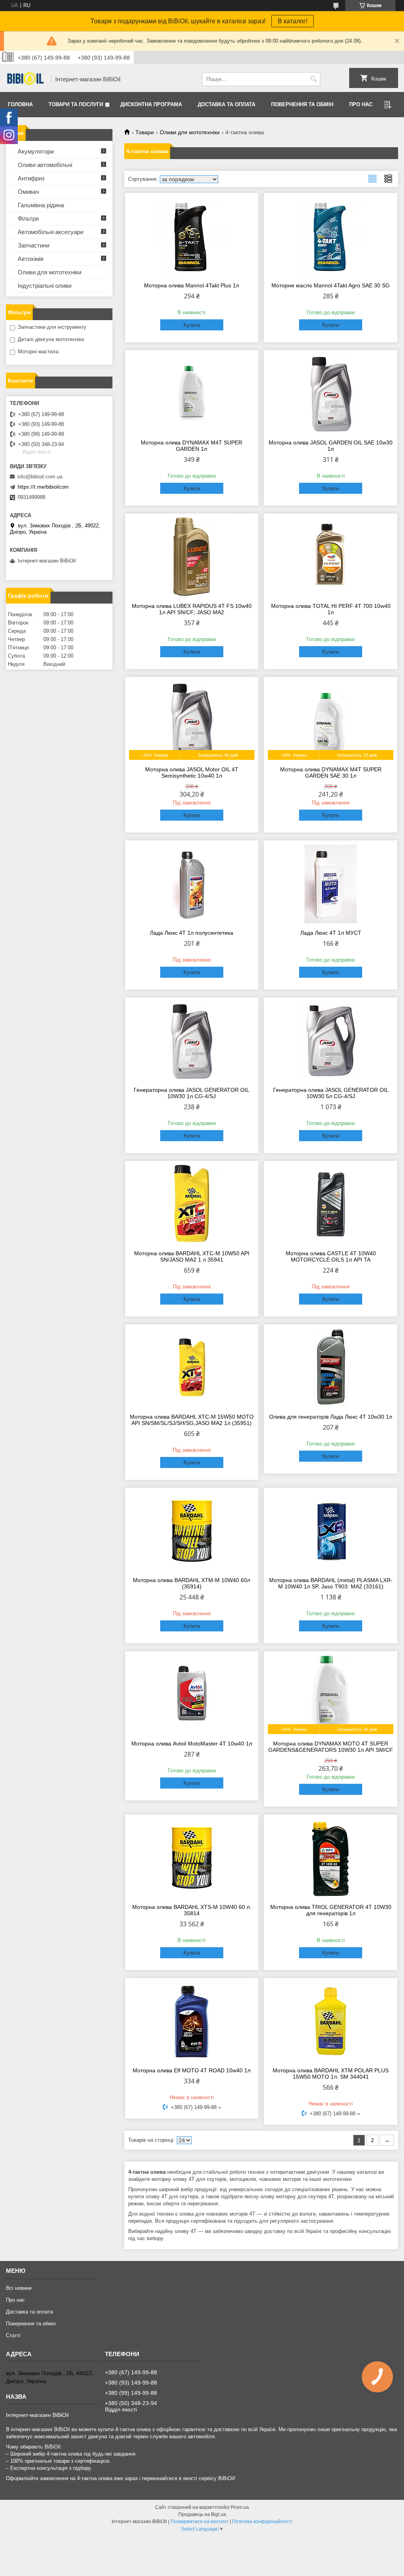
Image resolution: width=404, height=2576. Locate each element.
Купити (192, 325)
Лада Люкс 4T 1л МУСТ (331, 933)
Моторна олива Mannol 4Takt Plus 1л (192, 285)
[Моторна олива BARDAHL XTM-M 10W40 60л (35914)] (192, 1531)
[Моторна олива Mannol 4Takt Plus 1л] (192, 236)
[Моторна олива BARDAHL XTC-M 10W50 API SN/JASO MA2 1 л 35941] (192, 1204)
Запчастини (34, 245)
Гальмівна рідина (41, 205)
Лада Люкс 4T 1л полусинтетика (192, 933)
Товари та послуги (76, 104)
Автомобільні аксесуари (50, 232)
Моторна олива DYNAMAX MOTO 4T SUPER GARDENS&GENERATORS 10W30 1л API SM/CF (331, 1747)
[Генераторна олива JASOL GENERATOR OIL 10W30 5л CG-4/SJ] (331, 1041)
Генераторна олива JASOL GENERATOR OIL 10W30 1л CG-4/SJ (192, 1093)
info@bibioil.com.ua (40, 477)
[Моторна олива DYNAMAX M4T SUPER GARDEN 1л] (192, 394)
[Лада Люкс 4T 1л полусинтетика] (192, 884)
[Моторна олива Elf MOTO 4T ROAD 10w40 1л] (192, 2021)
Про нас (361, 104)
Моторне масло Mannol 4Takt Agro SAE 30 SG (331, 285)
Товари (145, 132)
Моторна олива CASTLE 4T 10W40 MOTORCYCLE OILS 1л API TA (331, 1256)
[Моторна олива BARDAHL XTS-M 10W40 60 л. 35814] (192, 1858)
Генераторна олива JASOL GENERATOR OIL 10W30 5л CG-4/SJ (331, 1093)
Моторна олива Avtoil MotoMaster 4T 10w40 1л (192, 1744)
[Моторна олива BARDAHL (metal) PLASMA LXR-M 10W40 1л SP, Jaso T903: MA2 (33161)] (331, 1531)
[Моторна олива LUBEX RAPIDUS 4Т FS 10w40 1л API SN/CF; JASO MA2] (192, 557)
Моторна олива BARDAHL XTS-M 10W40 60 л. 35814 (192, 1910)
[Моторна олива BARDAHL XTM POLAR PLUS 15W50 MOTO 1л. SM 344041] (331, 2021)
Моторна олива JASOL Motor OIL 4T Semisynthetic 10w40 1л (192, 772)
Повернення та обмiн (302, 104)
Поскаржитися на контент (199, 2522)
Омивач (28, 192)
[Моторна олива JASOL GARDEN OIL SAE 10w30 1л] (331, 394)
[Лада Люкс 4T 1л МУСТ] (331, 884)
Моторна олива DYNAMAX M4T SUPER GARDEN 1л (192, 446)
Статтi (13, 2335)
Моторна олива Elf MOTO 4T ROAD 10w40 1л (192, 2070)
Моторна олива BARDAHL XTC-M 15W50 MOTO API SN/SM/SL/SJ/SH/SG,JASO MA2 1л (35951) (192, 1420)
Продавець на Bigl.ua (202, 2514)
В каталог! (293, 21)
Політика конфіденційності (262, 2522)
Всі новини (19, 2288)
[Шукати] (313, 79)
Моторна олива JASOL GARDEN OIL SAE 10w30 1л (331, 446)
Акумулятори (36, 151)
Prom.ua (240, 2507)
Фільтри (28, 218)
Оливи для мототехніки (190, 132)
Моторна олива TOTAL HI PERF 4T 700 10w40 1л (331, 609)
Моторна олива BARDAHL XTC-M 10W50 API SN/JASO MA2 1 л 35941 (192, 1256)
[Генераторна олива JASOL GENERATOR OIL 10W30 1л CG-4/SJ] (192, 1041)
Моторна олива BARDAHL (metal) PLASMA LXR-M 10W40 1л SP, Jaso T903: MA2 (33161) (331, 1583)
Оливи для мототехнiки (50, 272)
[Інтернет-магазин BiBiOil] (26, 79)
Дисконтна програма (151, 104)
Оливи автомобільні (45, 165)
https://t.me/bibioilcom (43, 487)
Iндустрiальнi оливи (45, 286)
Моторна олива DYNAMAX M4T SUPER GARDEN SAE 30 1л (331, 772)
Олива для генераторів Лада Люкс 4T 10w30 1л (331, 1417)
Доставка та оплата (226, 104)
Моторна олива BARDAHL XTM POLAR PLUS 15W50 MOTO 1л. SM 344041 (331, 2074)
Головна (20, 104)
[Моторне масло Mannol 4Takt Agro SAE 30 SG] (331, 236)
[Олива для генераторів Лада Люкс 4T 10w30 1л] (331, 1368)
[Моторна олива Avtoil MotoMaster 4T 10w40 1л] (192, 1695)
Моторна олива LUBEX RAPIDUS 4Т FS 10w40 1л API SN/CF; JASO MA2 (192, 609)
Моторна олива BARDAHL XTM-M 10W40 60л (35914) (192, 1583)
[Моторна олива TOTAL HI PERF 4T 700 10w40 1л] (331, 557)
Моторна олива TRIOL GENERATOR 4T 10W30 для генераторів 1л (331, 1910)
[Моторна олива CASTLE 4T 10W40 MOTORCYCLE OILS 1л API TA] (331, 1204)
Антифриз (31, 178)
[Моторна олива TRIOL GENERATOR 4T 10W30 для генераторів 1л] (331, 1858)
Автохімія (31, 259)
